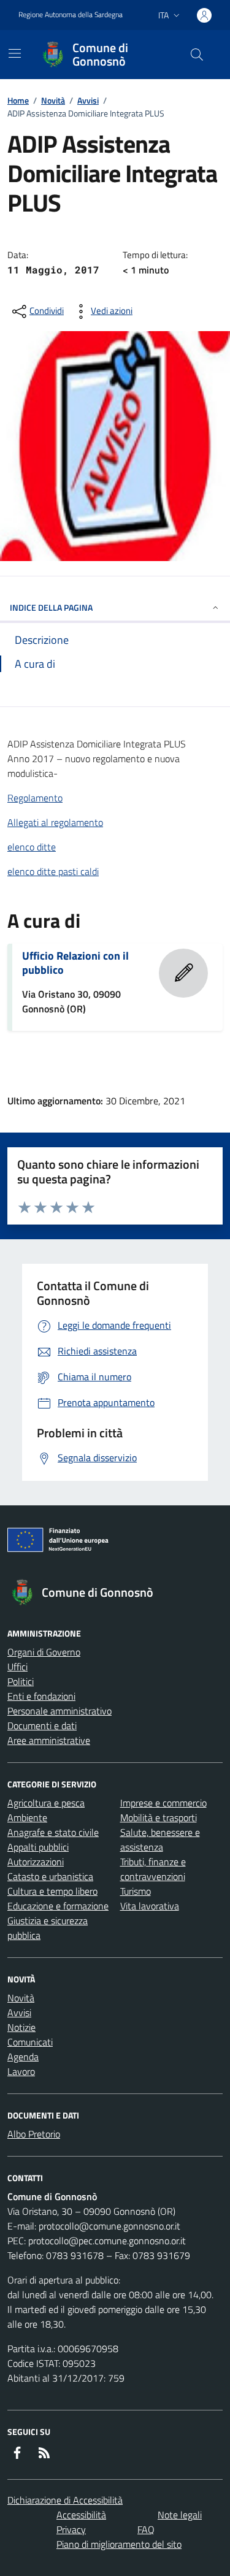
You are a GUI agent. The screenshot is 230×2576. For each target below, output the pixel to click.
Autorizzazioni (36, 1862)
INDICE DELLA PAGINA (51, 607)
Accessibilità (81, 2515)
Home (18, 100)
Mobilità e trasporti (159, 1817)
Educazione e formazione (58, 1906)
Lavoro (21, 2071)
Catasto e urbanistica (50, 1876)
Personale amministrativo (59, 1711)
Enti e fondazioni (41, 1696)
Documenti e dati (42, 1726)
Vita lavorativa (150, 1906)
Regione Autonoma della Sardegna (71, 15)
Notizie (21, 2027)
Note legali (180, 2515)
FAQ (146, 2529)
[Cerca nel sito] (197, 55)
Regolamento (35, 798)
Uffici (17, 1667)
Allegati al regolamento (55, 822)
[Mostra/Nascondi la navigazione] (15, 53)
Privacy (71, 2529)
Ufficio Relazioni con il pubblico (75, 963)
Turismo (136, 1891)
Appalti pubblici (38, 1847)
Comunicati (30, 2042)
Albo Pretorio (34, 2134)
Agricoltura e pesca (46, 1803)
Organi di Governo (44, 1652)
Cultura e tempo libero (52, 1891)
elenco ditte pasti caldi (53, 871)
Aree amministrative (49, 1740)
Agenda (23, 2057)
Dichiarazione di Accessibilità (65, 2500)
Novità (53, 100)
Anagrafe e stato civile (53, 1832)
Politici (21, 1681)
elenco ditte (32, 847)
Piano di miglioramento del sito (119, 2544)
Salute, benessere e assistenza (160, 1840)
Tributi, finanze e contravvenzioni (153, 1869)
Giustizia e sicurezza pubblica (48, 1928)
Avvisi (88, 100)
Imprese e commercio (163, 1803)
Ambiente (27, 1817)
